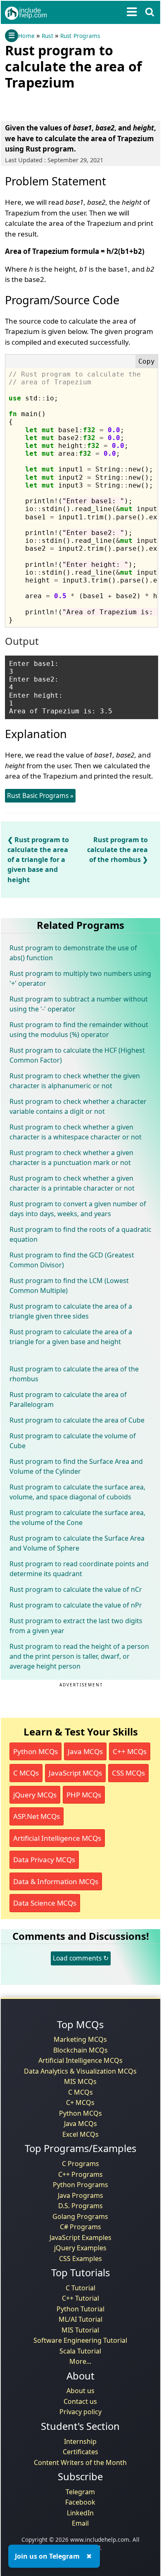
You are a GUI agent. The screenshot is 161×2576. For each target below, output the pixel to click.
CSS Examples (80, 2259)
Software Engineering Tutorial (80, 2340)
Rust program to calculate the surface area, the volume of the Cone (77, 1518)
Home (26, 36)
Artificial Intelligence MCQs (57, 1838)
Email (80, 2523)
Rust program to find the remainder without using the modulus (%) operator (79, 1030)
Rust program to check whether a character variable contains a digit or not (78, 1106)
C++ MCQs (130, 1751)
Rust (47, 36)
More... (80, 2361)
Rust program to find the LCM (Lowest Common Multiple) (69, 1286)
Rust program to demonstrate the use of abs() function (73, 953)
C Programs (80, 2164)
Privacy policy (80, 2412)
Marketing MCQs (80, 2039)
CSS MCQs (128, 1773)
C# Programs (80, 2227)
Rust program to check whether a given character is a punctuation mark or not (71, 1158)
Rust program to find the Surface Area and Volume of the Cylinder (76, 1466)
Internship (80, 2441)
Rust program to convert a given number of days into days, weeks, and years (78, 1209)
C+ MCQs (80, 2102)
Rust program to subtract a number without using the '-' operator (79, 1004)
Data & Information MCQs (56, 1881)
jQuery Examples (80, 2248)
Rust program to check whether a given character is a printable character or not (72, 1183)
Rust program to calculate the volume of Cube (73, 1441)
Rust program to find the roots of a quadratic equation (80, 1234)
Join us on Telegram (47, 2556)
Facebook (80, 2502)
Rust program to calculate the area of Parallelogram (68, 1399)
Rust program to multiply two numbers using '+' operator (80, 978)
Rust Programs (80, 36)
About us (80, 2391)
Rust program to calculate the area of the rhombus (117, 850)
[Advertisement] (71, 104)
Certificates (80, 2452)
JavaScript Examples (80, 2237)
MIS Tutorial (80, 2330)
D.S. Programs (80, 2206)
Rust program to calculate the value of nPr (76, 1605)
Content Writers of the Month (80, 2462)
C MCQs (26, 1773)
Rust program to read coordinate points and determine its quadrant (79, 1569)
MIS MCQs (80, 2081)
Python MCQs (36, 1751)
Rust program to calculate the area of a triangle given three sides (71, 1311)
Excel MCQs (80, 2134)
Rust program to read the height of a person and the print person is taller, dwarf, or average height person (79, 1656)
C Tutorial (80, 2288)
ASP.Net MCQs (37, 1816)
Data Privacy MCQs (44, 1860)
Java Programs (80, 2195)
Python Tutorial (80, 2309)
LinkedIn (80, 2513)
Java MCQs (85, 1751)
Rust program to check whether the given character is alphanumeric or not (75, 1081)
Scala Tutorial (80, 2351)
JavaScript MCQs (75, 1773)
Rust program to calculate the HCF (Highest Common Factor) (77, 1055)
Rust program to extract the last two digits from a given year (76, 1626)
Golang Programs (80, 2216)
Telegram (80, 2492)
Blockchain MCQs (80, 2050)
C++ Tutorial (80, 2298)
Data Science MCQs (45, 1903)
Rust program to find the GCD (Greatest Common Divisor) (72, 1260)
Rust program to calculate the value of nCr (76, 1589)
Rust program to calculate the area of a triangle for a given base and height (38, 860)
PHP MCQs (84, 1795)
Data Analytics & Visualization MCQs (80, 2071)
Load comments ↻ (81, 1958)
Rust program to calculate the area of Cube (77, 1420)
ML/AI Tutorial (80, 2319)
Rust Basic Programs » (40, 796)
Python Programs (80, 2185)
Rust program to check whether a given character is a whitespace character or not (76, 1132)
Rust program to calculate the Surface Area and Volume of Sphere (77, 1543)
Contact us (80, 2401)
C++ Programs (80, 2174)
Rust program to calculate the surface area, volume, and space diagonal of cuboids (77, 1492)
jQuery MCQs (35, 1795)
